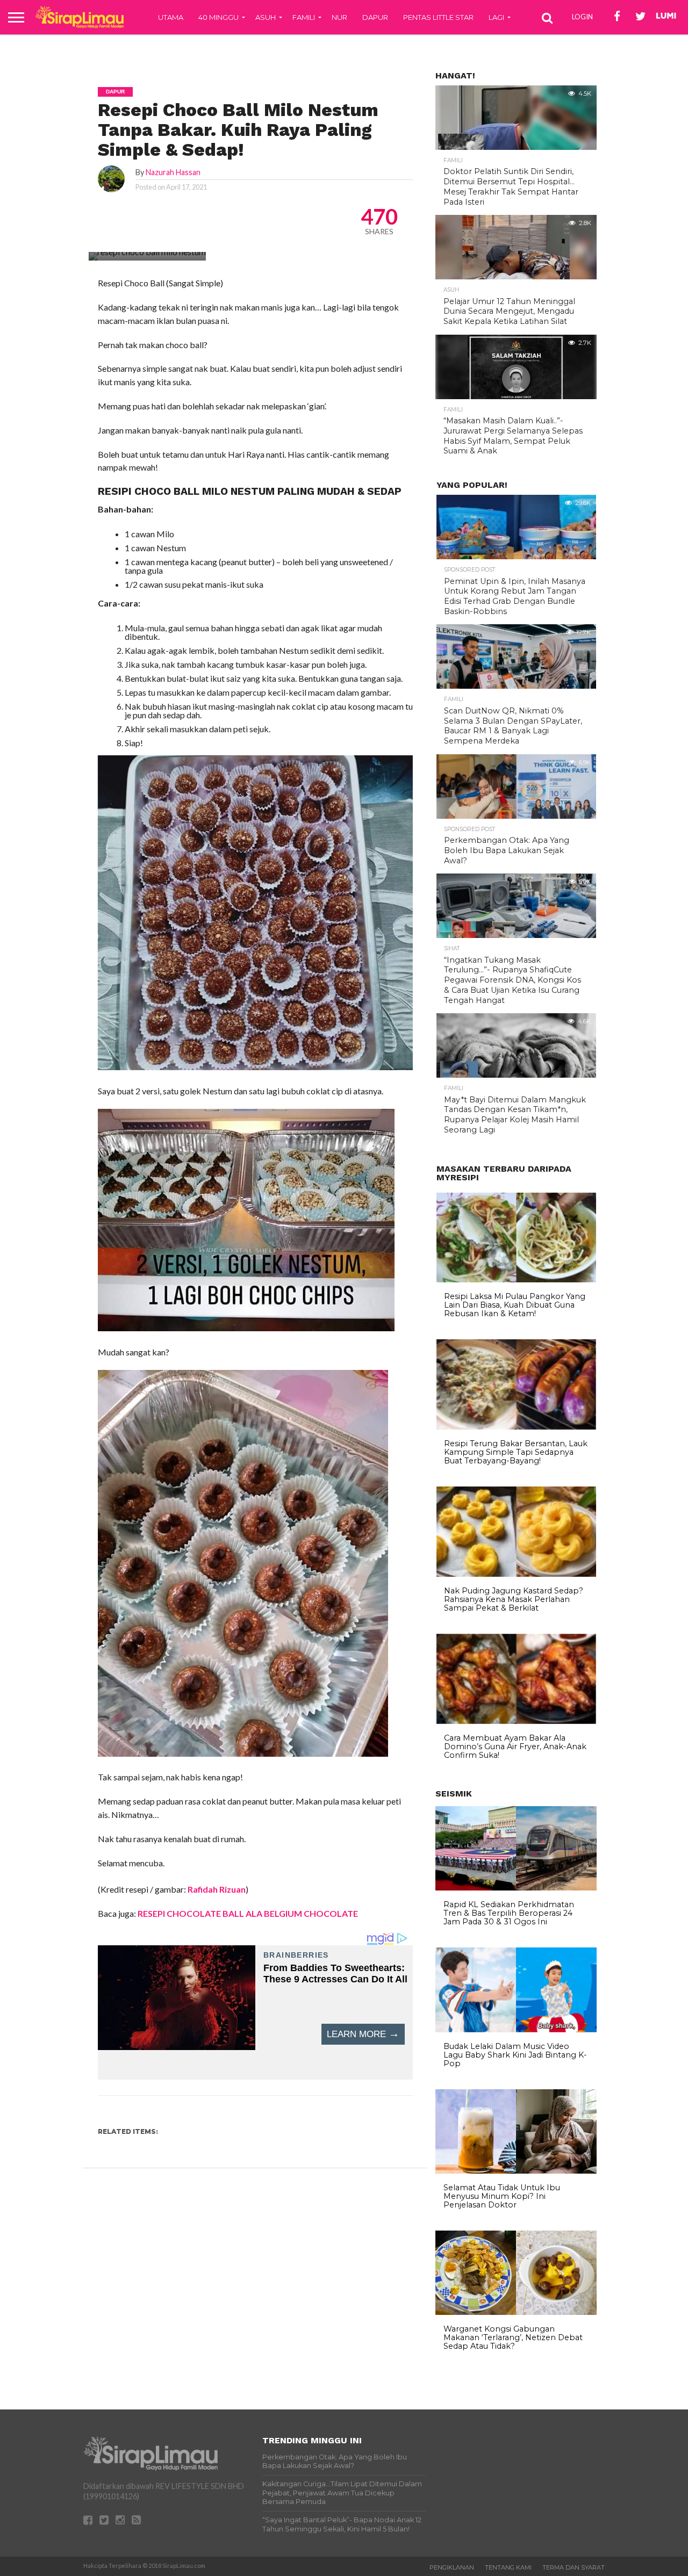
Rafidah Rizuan (217, 1889)
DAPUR (375, 17)
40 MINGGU (218, 17)
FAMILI (304, 17)
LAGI (496, 17)
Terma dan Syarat (574, 2567)
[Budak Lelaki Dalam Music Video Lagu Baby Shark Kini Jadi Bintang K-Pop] (516, 2030)
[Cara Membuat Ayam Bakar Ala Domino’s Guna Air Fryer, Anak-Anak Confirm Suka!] (516, 1721)
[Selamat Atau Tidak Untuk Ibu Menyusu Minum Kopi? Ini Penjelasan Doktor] (516, 2171)
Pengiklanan (452, 2567)
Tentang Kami (508, 2567)
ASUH (266, 17)
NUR (339, 17)
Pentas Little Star (438, 17)
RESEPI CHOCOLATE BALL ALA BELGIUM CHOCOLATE (248, 1913)
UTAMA (171, 17)
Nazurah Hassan (173, 172)
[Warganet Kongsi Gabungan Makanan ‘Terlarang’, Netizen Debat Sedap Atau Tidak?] (516, 2312)
